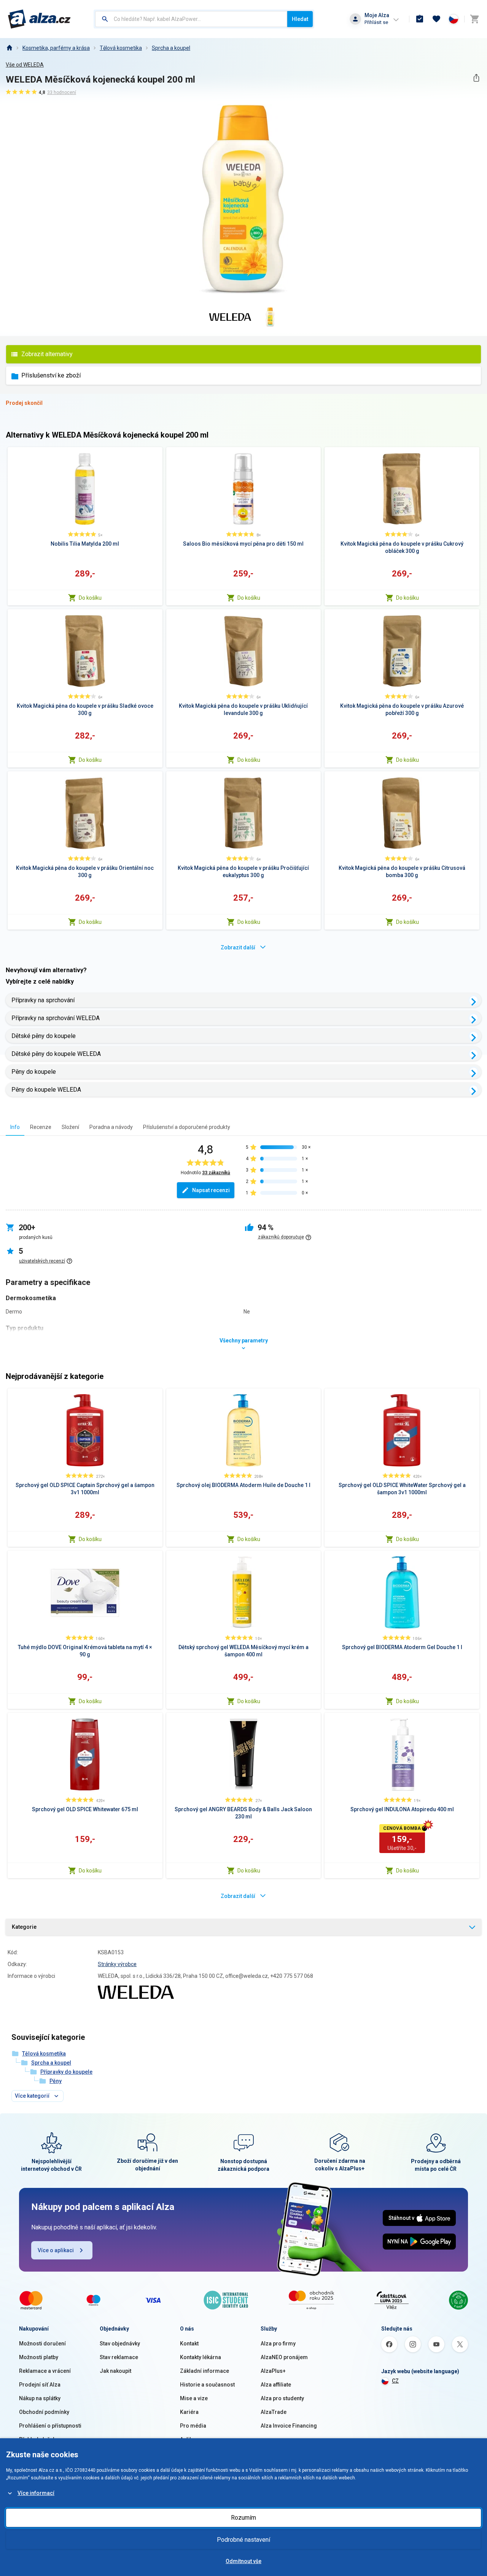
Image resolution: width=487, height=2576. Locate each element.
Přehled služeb (37, 2439)
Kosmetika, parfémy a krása (56, 48)
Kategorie (24, 1927)
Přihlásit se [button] (376, 22)
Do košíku (90, 598)
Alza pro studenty (282, 2398)
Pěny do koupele (34, 1072)
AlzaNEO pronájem (284, 2357)
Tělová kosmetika (121, 48)
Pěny (56, 2081)
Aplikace (191, 2439)
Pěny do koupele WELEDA (46, 1090)
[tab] (15, 1127)
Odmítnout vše (243, 2561)
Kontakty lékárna (201, 2357)
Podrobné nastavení (243, 2540)
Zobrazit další (238, 947)
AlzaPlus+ (273, 2371)
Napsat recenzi (211, 1190)
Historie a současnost (207, 2385)
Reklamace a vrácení (45, 2371)
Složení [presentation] (70, 1127)
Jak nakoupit (115, 2371)
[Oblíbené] (436, 19)
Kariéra (189, 2412)
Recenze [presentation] (41, 1127)
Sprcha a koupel (171, 48)
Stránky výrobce (117, 1964)
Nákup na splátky (40, 2398)
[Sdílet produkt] (476, 78)
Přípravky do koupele (66, 2072)
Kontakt (189, 2344)
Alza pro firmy (278, 2344)
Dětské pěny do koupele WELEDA (56, 1054)
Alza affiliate (276, 2385)
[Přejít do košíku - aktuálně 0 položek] (474, 19)
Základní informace (205, 2371)
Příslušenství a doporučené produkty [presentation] (187, 1127)
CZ (395, 2381)
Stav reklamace (119, 2357)
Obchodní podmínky (44, 2412)
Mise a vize (194, 2398)
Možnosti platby (39, 2357)
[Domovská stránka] (9, 48)
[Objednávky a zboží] (420, 19)
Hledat (300, 19)
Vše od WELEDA (25, 65)
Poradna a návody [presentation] (111, 1127)
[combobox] (191, 19)
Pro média (193, 2426)
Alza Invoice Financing (289, 2426)
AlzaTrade (274, 2412)
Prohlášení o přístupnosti (50, 2426)
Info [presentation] (15, 1127)
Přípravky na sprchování (43, 1000)
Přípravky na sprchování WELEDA (56, 1018)
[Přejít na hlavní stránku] (39, 19)
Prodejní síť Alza (40, 2385)
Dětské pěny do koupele (44, 1036)
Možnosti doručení (42, 2344)
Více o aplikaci (56, 2250)
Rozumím (243, 2518)
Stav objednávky (120, 2344)
